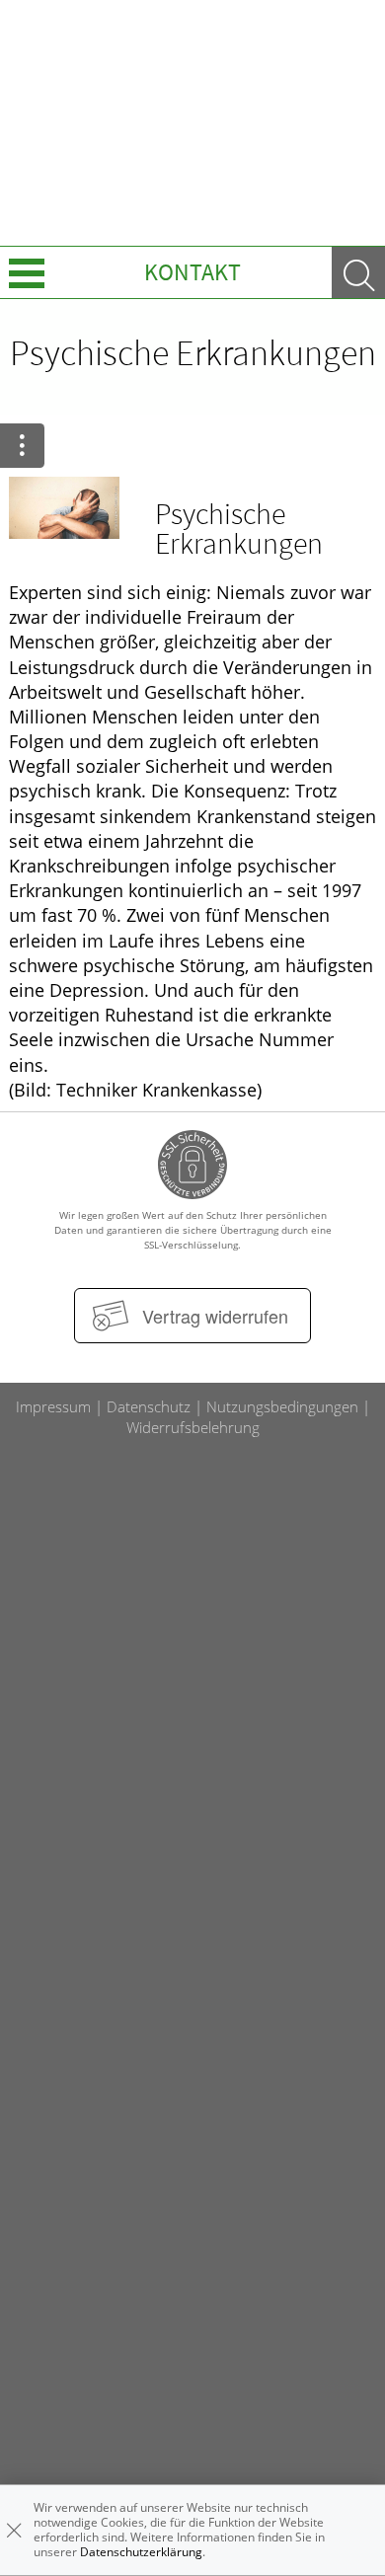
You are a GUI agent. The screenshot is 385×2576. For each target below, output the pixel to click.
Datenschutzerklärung (141, 2552)
